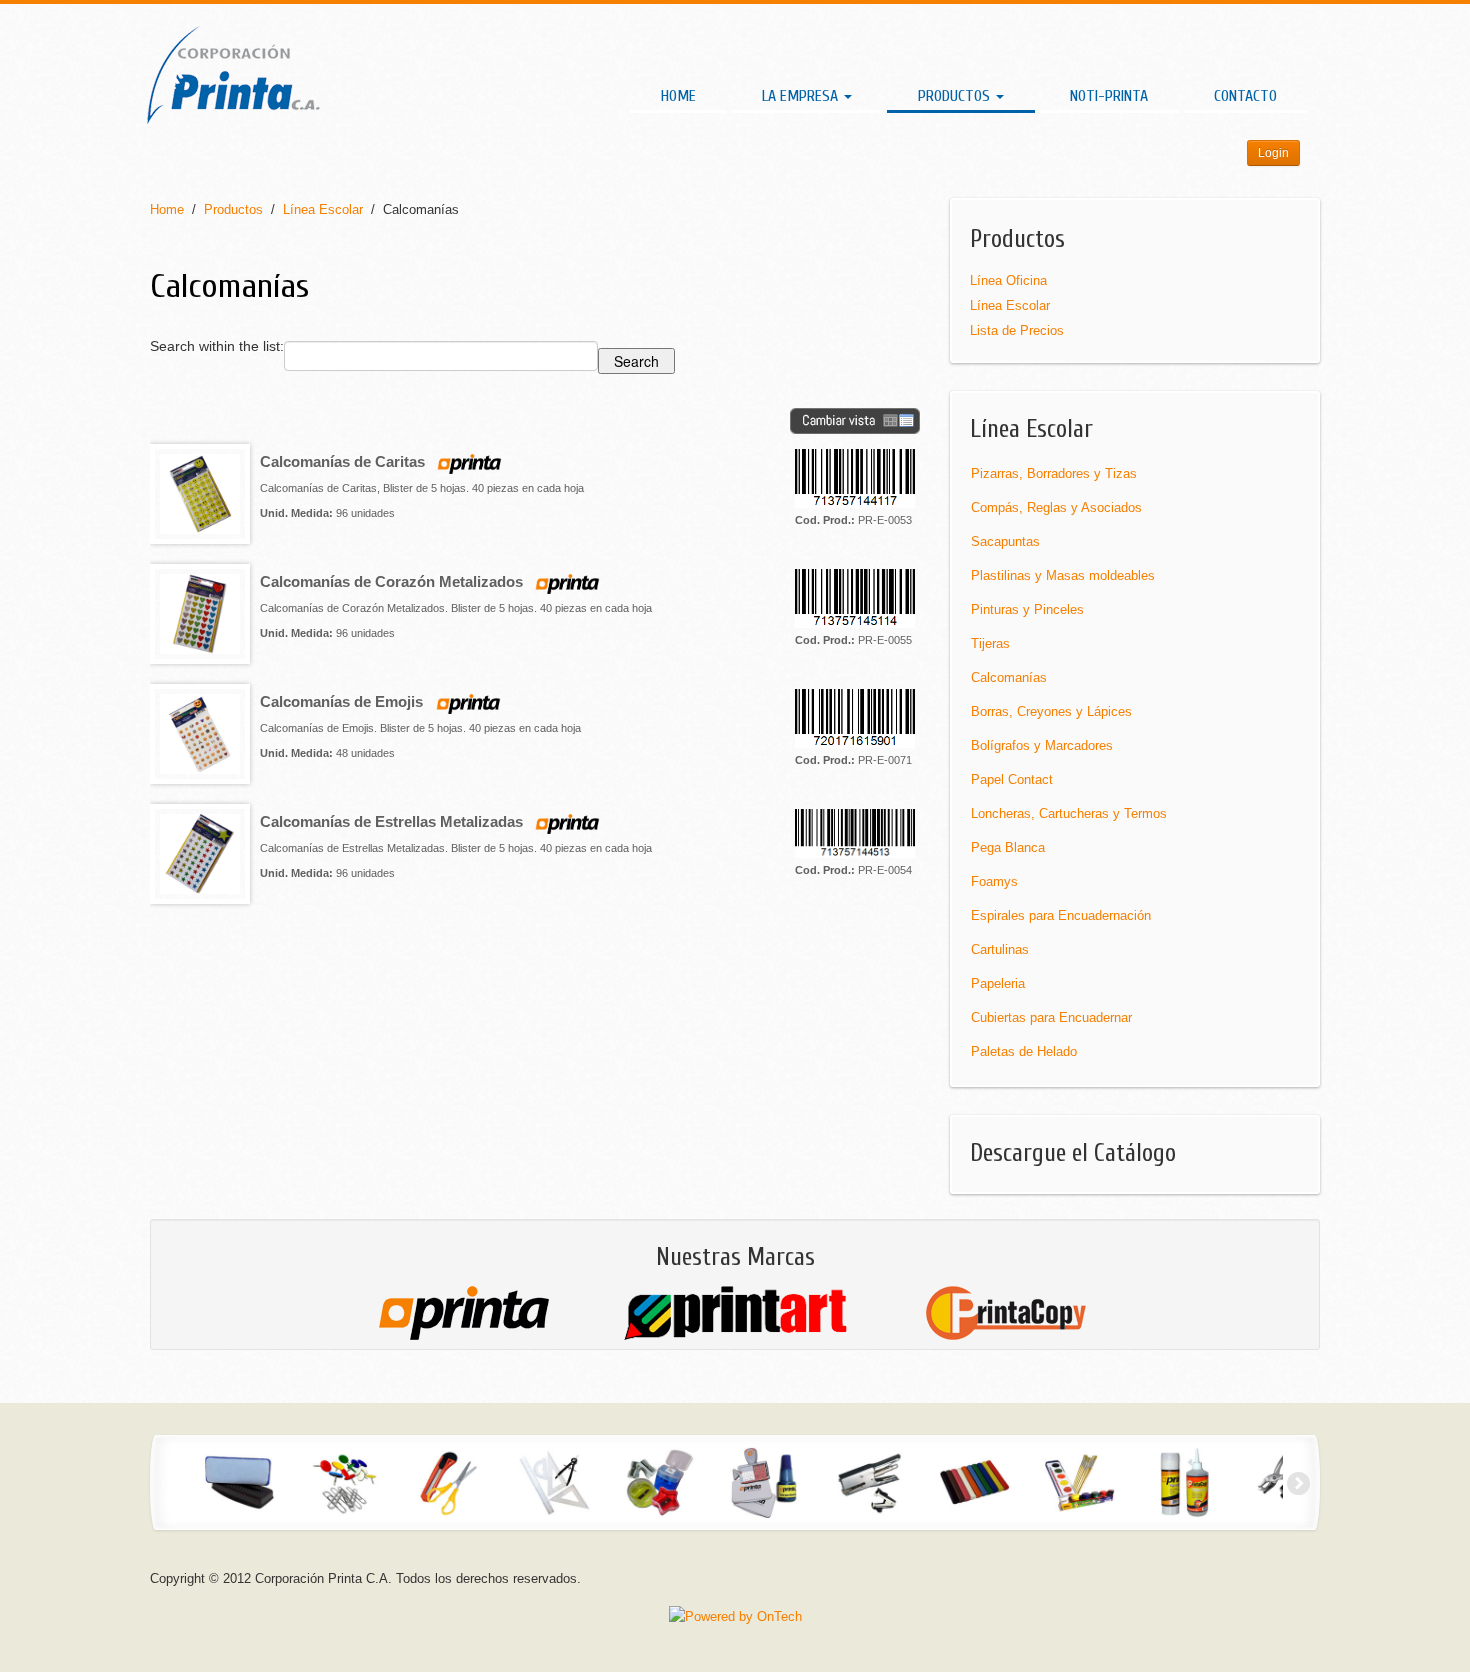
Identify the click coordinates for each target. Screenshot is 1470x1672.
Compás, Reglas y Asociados (1056, 507)
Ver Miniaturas (855, 421)
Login (1273, 153)
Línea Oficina (1008, 280)
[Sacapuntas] (659, 1482)
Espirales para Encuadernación (1061, 915)
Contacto (1245, 96)
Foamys (994, 881)
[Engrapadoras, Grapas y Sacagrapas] (869, 1482)
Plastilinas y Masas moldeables (1063, 575)
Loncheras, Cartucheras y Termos (1069, 813)
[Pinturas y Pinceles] (1079, 1482)
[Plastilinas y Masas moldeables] (974, 1482)
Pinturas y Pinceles (1027, 609)
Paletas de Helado (1024, 1051)
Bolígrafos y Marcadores (1042, 745)
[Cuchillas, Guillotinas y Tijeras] (449, 1482)
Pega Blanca (1008, 847)
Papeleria (998, 983)
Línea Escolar (323, 209)
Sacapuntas (1005, 541)
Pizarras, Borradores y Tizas (1054, 473)
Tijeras (990, 643)
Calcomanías (1009, 677)
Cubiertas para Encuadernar (1051, 1017)
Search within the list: (217, 346)
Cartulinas (1000, 949)
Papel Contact (1012, 779)
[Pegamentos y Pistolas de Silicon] (1184, 1482)
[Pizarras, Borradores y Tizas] (239, 1482)
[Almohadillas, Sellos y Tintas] (764, 1482)
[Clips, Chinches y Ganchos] (344, 1482)
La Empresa (802, 96)
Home (678, 96)
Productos (956, 96)
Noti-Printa (1109, 96)
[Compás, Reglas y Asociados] (554, 1482)
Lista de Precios (1017, 330)
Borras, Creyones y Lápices (1051, 711)
